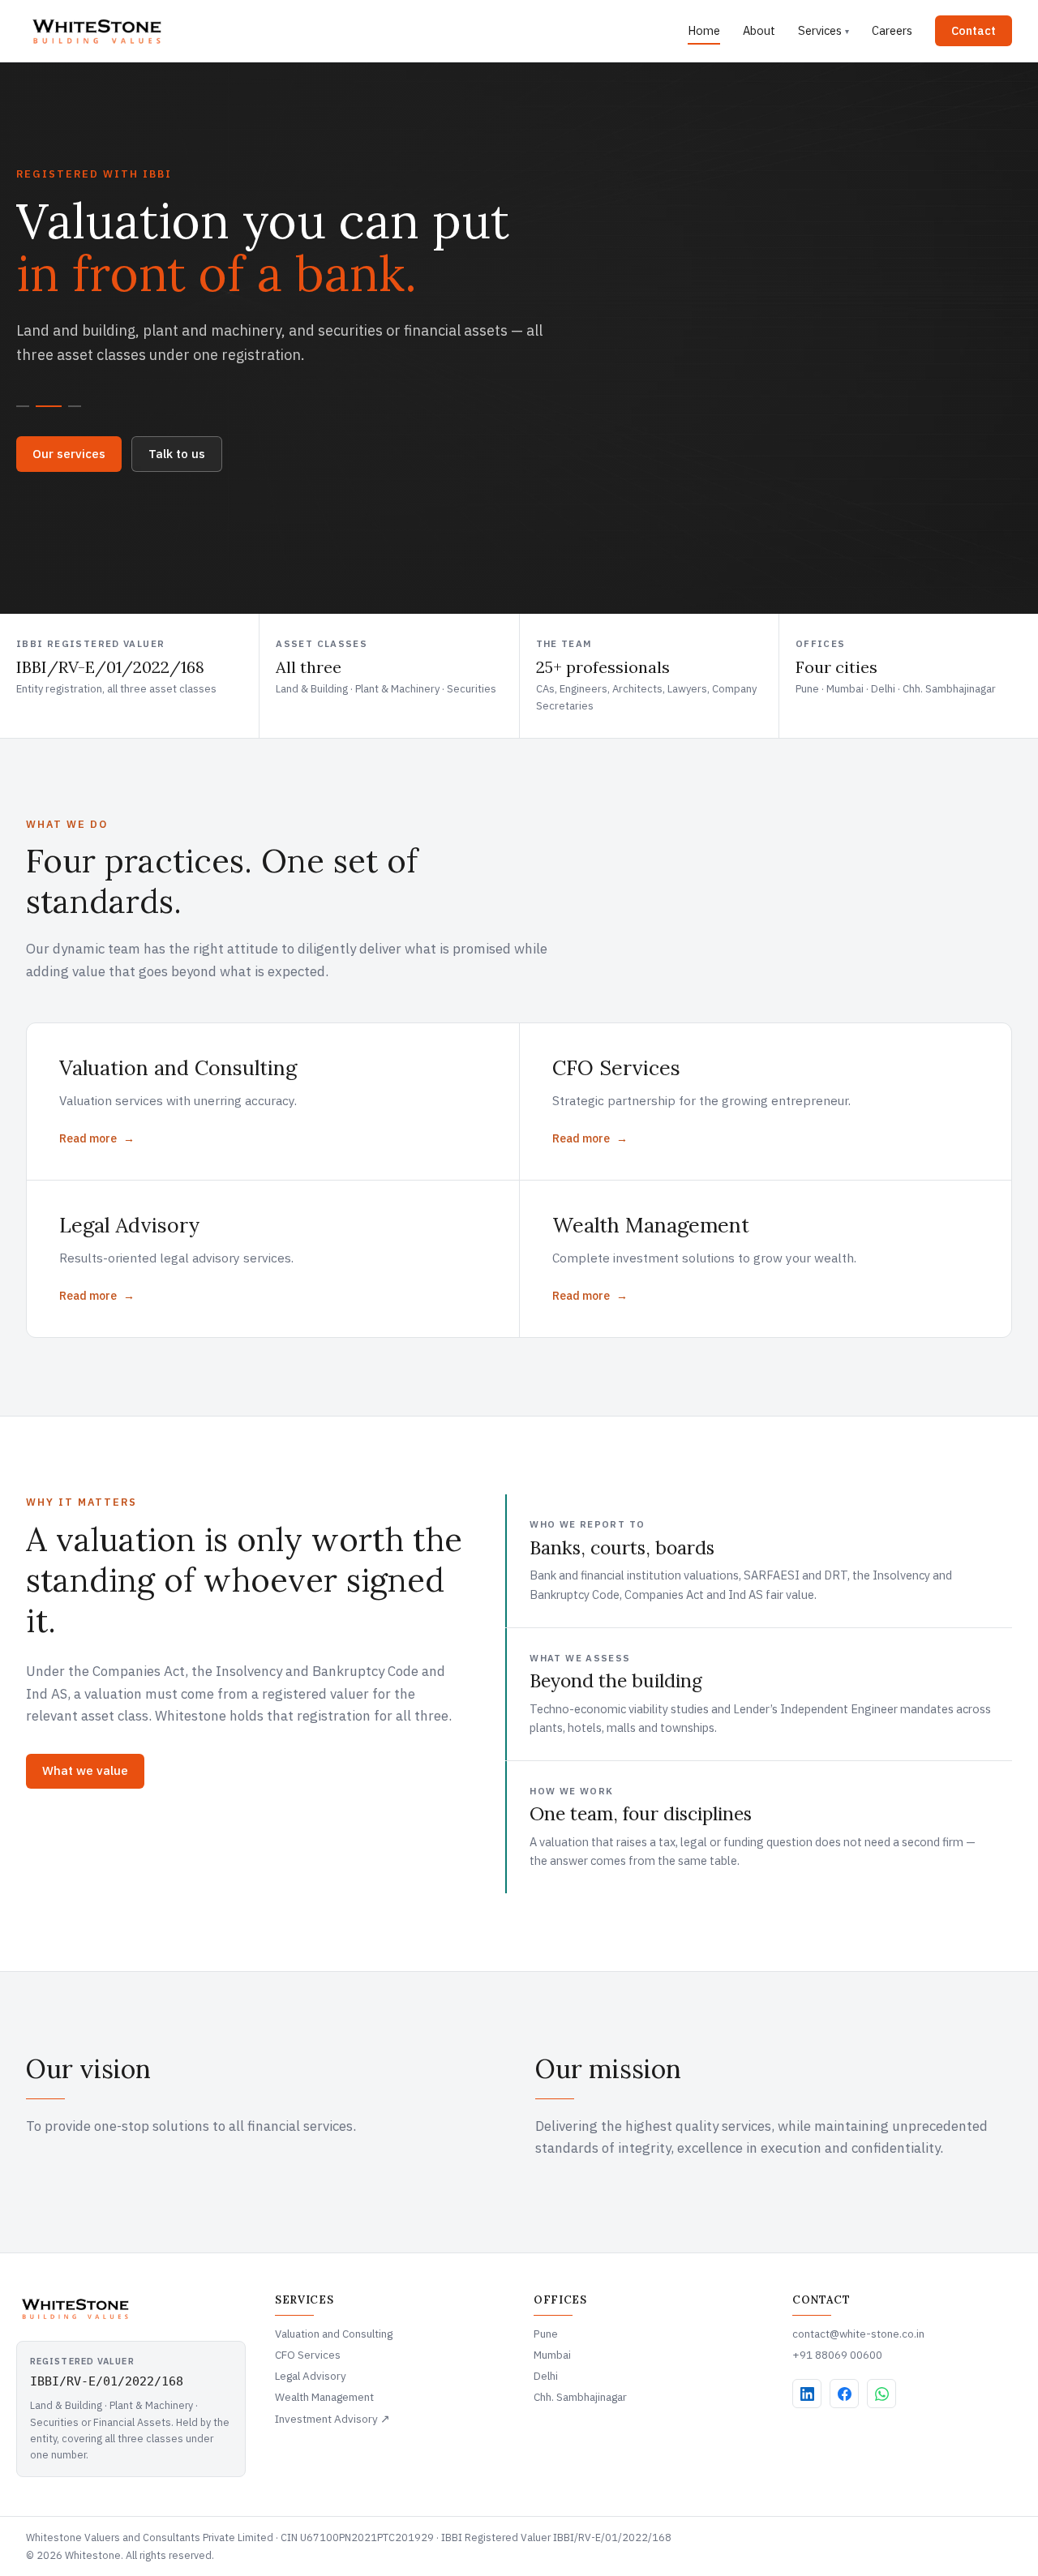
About (759, 30)
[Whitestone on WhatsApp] (881, 2394)
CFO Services (308, 2355)
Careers (892, 30)
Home (704, 30)
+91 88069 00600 (837, 2355)
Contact (974, 30)
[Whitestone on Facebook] (844, 2394)
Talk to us (177, 454)
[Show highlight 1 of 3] (23, 406)
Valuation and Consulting (334, 2334)
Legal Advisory (311, 2376)
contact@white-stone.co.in (858, 2334)
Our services (69, 454)
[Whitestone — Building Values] (98, 31)
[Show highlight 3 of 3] (75, 406)
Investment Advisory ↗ (332, 2419)
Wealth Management (324, 2397)
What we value (85, 1770)
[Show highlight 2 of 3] (49, 406)
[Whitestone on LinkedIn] (807, 2394)
